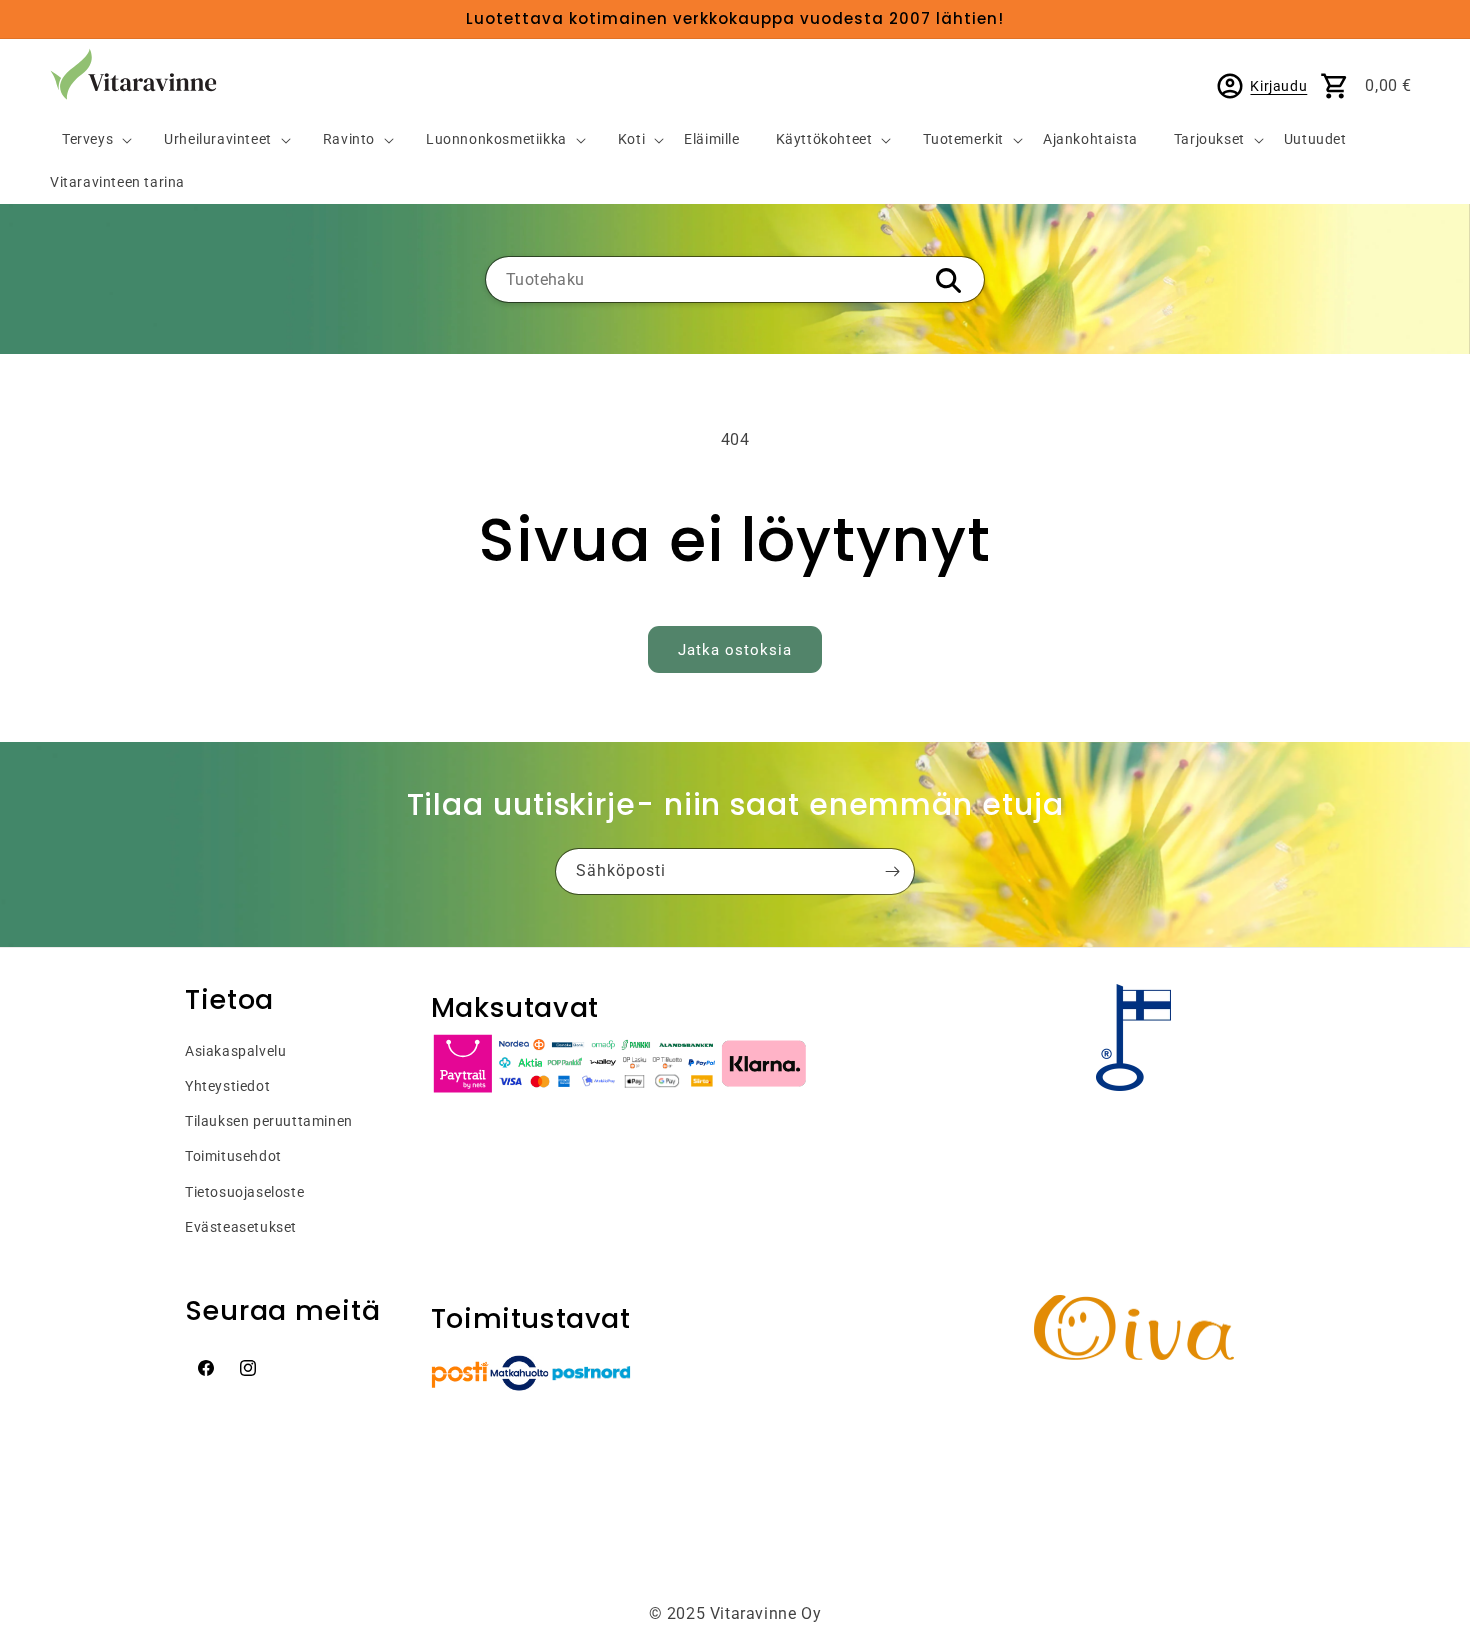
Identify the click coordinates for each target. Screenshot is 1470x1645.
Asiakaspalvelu (235, 1051)
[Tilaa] (892, 871)
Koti (631, 139)
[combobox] (735, 279)
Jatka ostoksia (735, 650)
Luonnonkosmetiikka (496, 139)
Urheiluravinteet (218, 139)
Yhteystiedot (227, 1086)
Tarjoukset (1209, 139)
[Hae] (948, 281)
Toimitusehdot (233, 1156)
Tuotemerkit (963, 139)
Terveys (87, 139)
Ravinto (349, 139)
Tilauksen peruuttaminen (269, 1121)
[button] (89, 140)
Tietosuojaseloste (244, 1192)
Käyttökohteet (824, 139)
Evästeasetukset (241, 1227)
